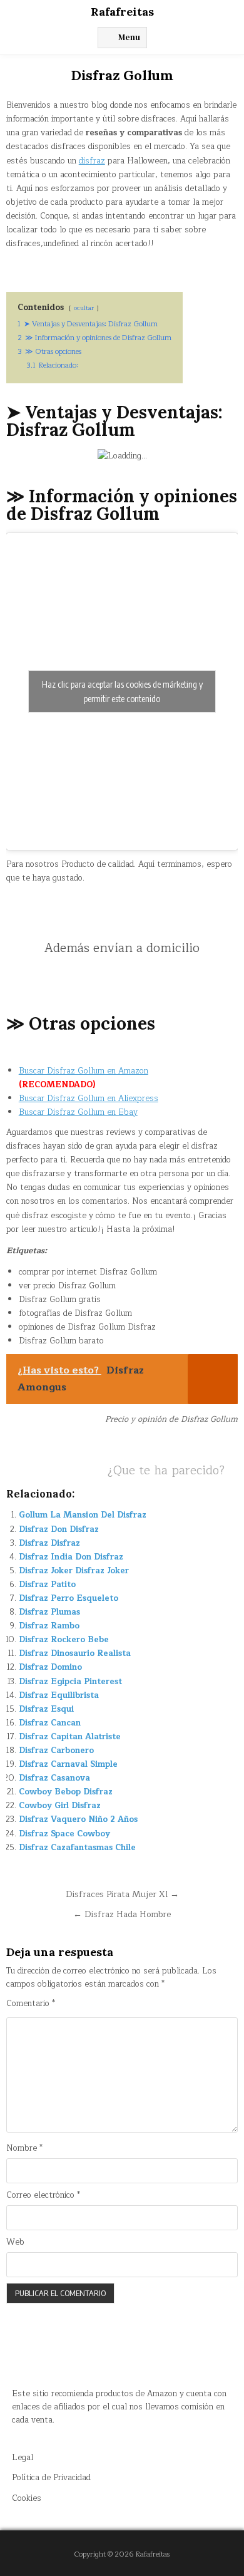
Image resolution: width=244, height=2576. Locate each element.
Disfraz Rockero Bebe (64, 1640)
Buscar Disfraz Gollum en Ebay (78, 1112)
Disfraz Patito (47, 1585)
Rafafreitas (122, 12)
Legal (23, 2458)
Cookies (27, 2498)
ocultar (84, 308)
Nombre (24, 2149)
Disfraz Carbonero (56, 1751)
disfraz (92, 161)
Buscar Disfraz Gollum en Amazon (84, 1071)
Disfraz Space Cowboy (64, 1834)
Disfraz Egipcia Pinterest (70, 1682)
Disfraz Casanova (54, 1778)
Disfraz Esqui (46, 1709)
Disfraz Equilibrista (59, 1695)
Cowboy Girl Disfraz (60, 1806)
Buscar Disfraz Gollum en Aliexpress (89, 1099)
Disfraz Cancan (50, 1723)
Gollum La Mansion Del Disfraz (83, 1515)
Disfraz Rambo (49, 1626)
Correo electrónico (43, 2196)
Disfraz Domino (50, 1667)
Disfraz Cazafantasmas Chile (77, 1848)
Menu (129, 37)
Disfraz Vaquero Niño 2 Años (78, 1819)
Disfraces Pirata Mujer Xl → (122, 1894)
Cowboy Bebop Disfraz (66, 1792)
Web (15, 2242)
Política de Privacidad (51, 2478)
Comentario (31, 2004)
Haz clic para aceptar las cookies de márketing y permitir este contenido (122, 691)
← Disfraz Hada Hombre (122, 1914)
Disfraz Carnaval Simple (68, 1764)
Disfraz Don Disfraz (59, 1529)
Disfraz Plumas (49, 1612)
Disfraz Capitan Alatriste (70, 1737)
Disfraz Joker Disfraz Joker (74, 1571)
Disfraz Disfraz (49, 1543)
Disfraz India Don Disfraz (71, 1557)
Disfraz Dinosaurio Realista (75, 1653)
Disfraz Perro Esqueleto (69, 1598)
